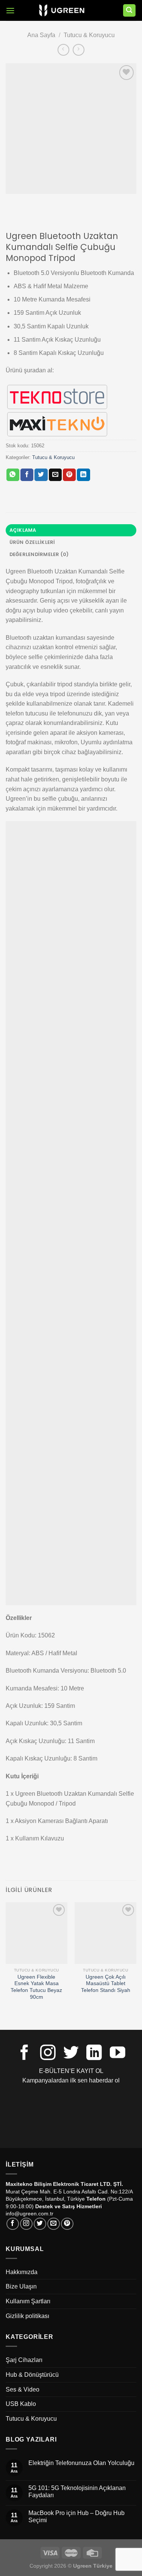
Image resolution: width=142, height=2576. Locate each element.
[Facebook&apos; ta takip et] (24, 2054)
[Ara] (130, 10)
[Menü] (10, 10)
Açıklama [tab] (23, 530)
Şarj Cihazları (24, 2360)
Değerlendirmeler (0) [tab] (39, 554)
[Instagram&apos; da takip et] (48, 2054)
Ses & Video (23, 2389)
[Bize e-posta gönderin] (54, 2224)
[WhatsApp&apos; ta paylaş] (13, 475)
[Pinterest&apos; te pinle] (69, 475)
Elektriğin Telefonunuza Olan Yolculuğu (81, 2463)
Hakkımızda (22, 2272)
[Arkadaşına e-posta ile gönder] (55, 475)
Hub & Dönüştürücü (32, 2375)
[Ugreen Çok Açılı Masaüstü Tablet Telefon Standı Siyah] (105, 1933)
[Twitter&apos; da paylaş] (41, 475)
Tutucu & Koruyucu (89, 35)
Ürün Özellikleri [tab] (32, 542)
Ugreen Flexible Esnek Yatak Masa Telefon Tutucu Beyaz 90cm (36, 1987)
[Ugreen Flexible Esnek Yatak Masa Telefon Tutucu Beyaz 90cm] (37, 1933)
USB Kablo (21, 2404)
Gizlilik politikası (27, 2316)
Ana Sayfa (41, 35)
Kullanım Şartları (28, 2301)
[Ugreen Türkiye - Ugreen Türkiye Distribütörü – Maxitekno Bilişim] (62, 11)
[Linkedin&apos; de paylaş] (83, 475)
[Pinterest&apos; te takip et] (67, 2224)
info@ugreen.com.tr (30, 2214)
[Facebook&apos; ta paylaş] (27, 475)
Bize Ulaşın (21, 2286)
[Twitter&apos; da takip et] (71, 2054)
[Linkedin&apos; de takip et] (94, 2054)
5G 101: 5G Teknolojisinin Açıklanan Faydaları (77, 2492)
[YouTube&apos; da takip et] (118, 2054)
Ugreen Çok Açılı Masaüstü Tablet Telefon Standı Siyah (106, 1984)
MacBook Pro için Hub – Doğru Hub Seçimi (76, 2517)
